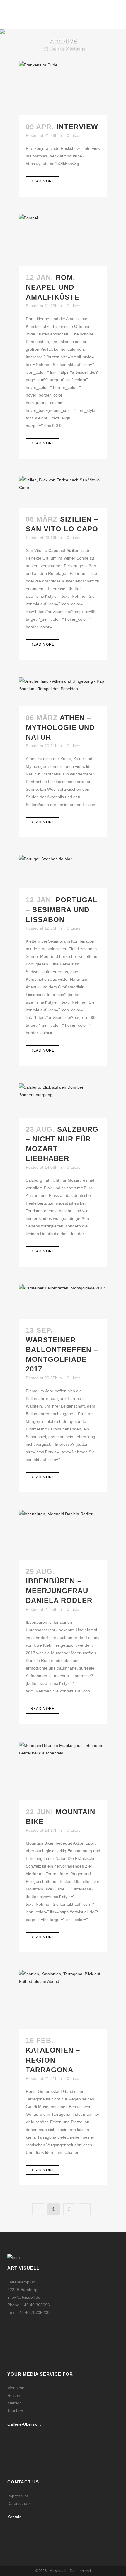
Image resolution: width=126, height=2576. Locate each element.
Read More (42, 181)
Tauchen (15, 2411)
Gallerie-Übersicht (24, 2424)
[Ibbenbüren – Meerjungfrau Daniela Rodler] (63, 1535)
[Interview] (63, 88)
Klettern (15, 2403)
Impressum (18, 2496)
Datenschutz (19, 2503)
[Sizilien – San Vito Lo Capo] (63, 492)
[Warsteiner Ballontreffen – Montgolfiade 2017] (63, 1301)
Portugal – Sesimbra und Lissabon (62, 910)
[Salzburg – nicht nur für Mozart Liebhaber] (63, 1100)
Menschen (17, 2388)
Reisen (14, 2395)
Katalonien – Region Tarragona (53, 2060)
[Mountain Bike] (63, 1771)
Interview (77, 127)
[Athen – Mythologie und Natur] (63, 692)
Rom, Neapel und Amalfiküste (53, 287)
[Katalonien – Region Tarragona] (63, 1999)
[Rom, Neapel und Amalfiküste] (63, 240)
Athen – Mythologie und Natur (60, 727)
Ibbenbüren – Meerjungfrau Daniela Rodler (59, 1591)
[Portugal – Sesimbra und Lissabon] (63, 872)
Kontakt (14, 2517)
